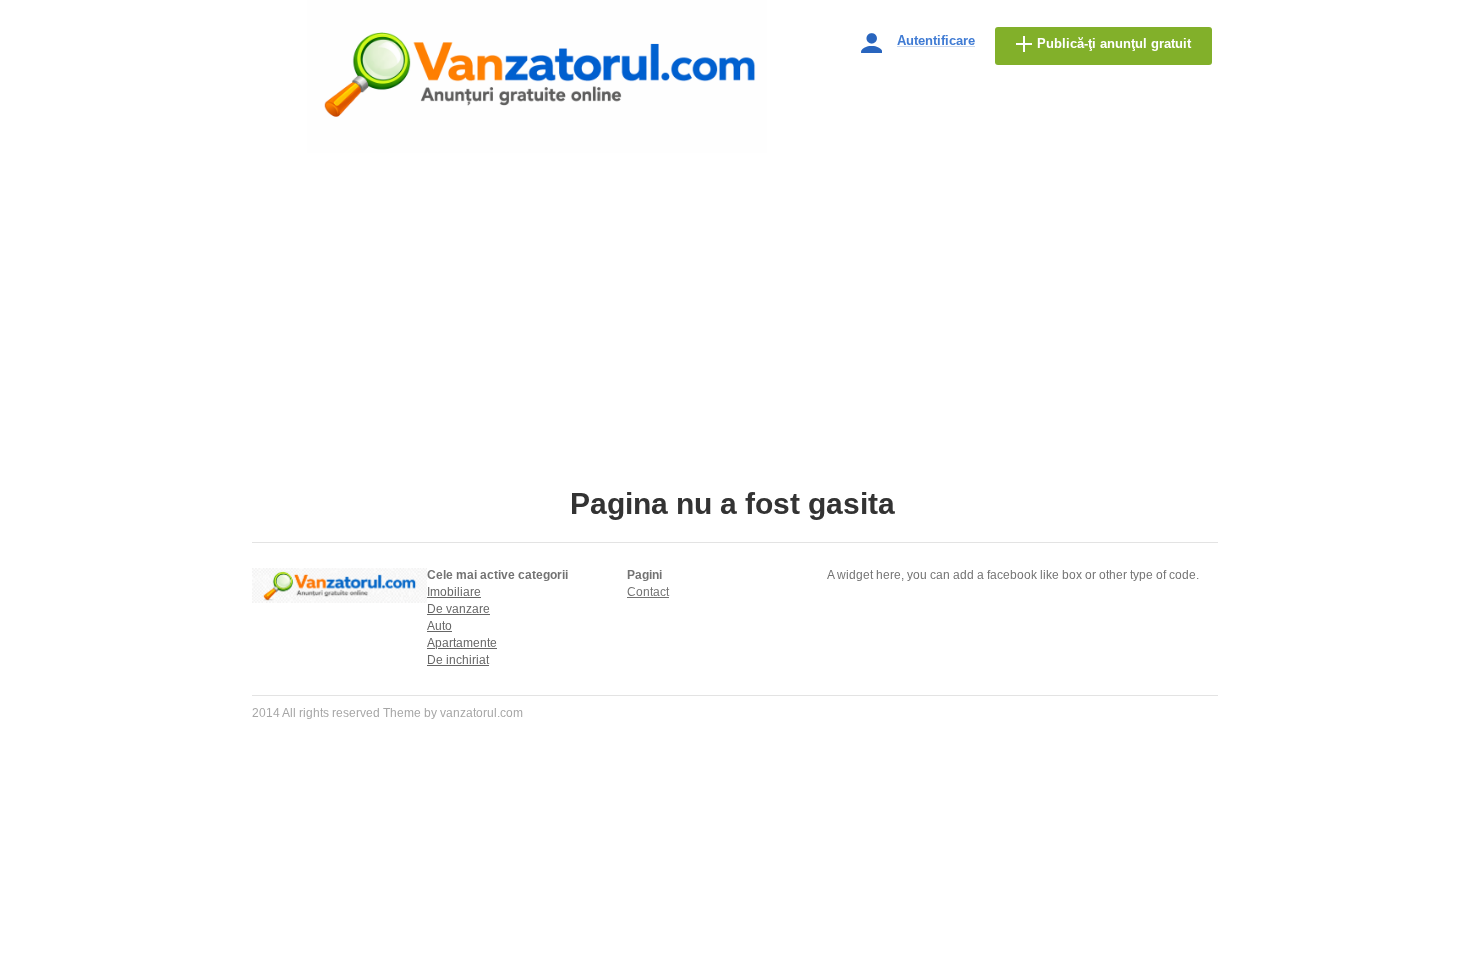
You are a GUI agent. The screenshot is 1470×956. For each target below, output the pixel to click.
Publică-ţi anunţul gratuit (1114, 43)
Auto (439, 626)
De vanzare (458, 609)
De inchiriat (458, 660)
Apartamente (462, 643)
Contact (648, 592)
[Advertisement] (735, 337)
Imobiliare (454, 592)
